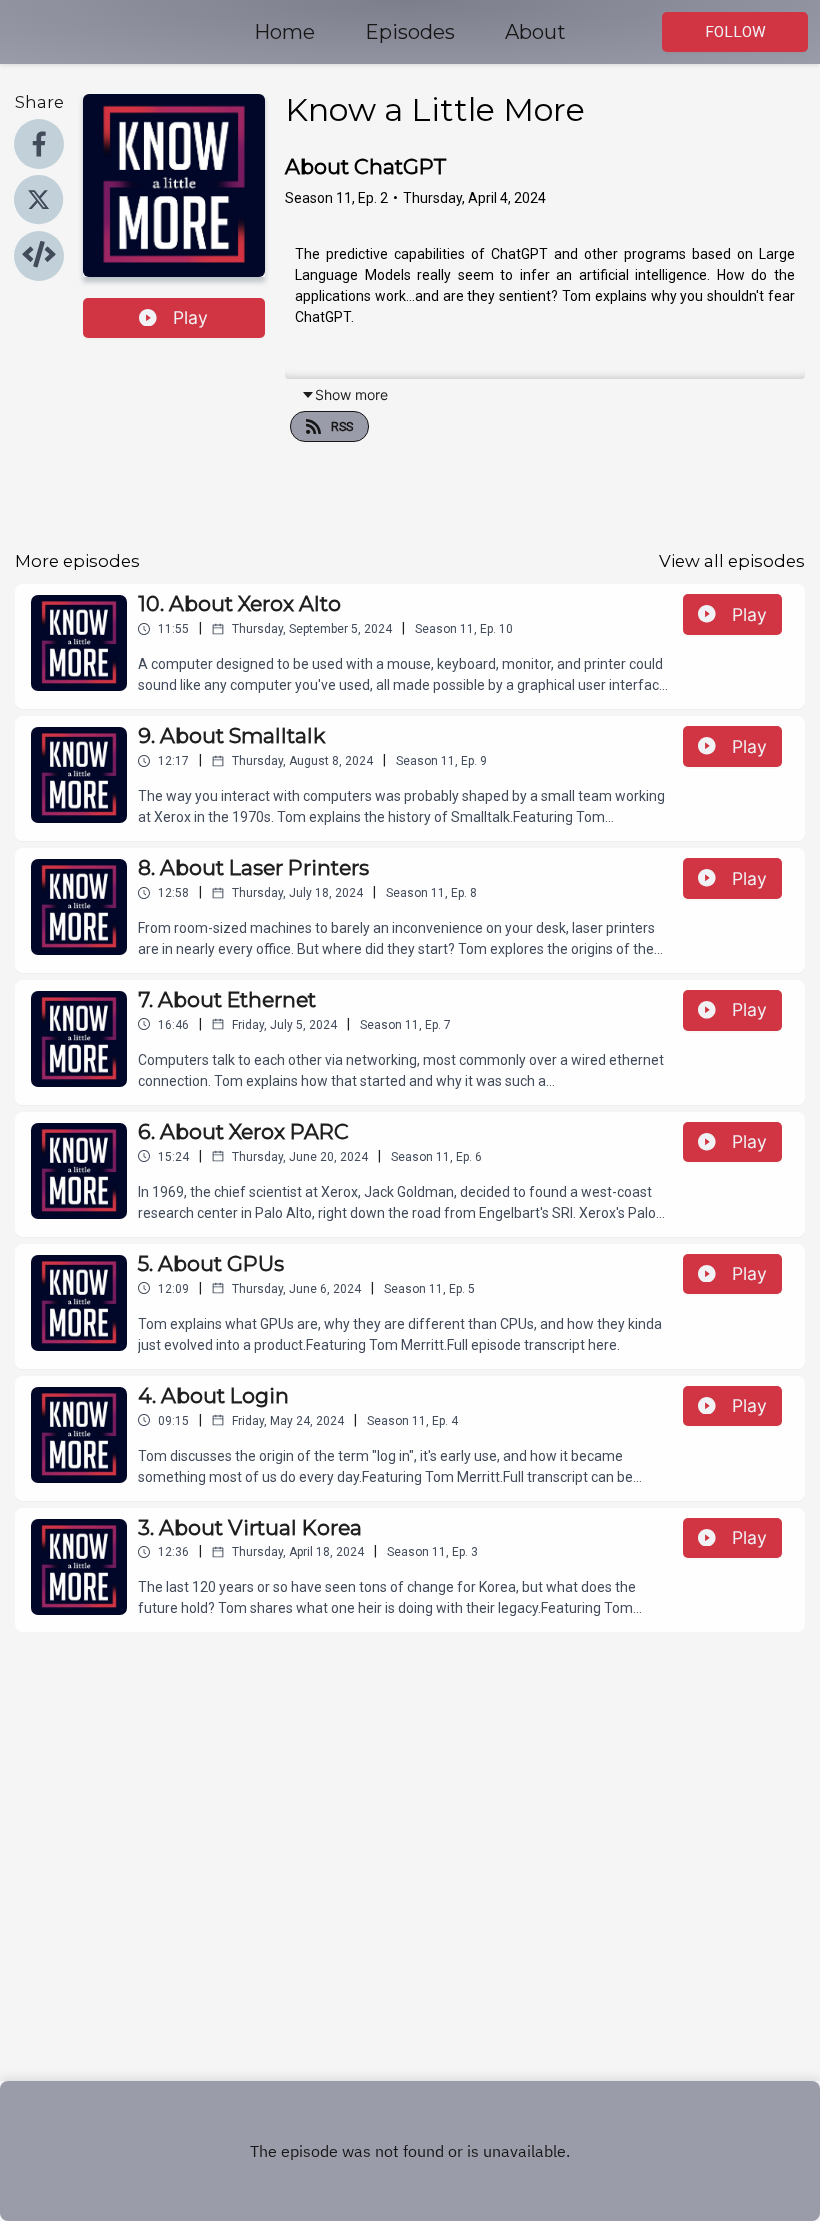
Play (190, 317)
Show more (351, 394)
